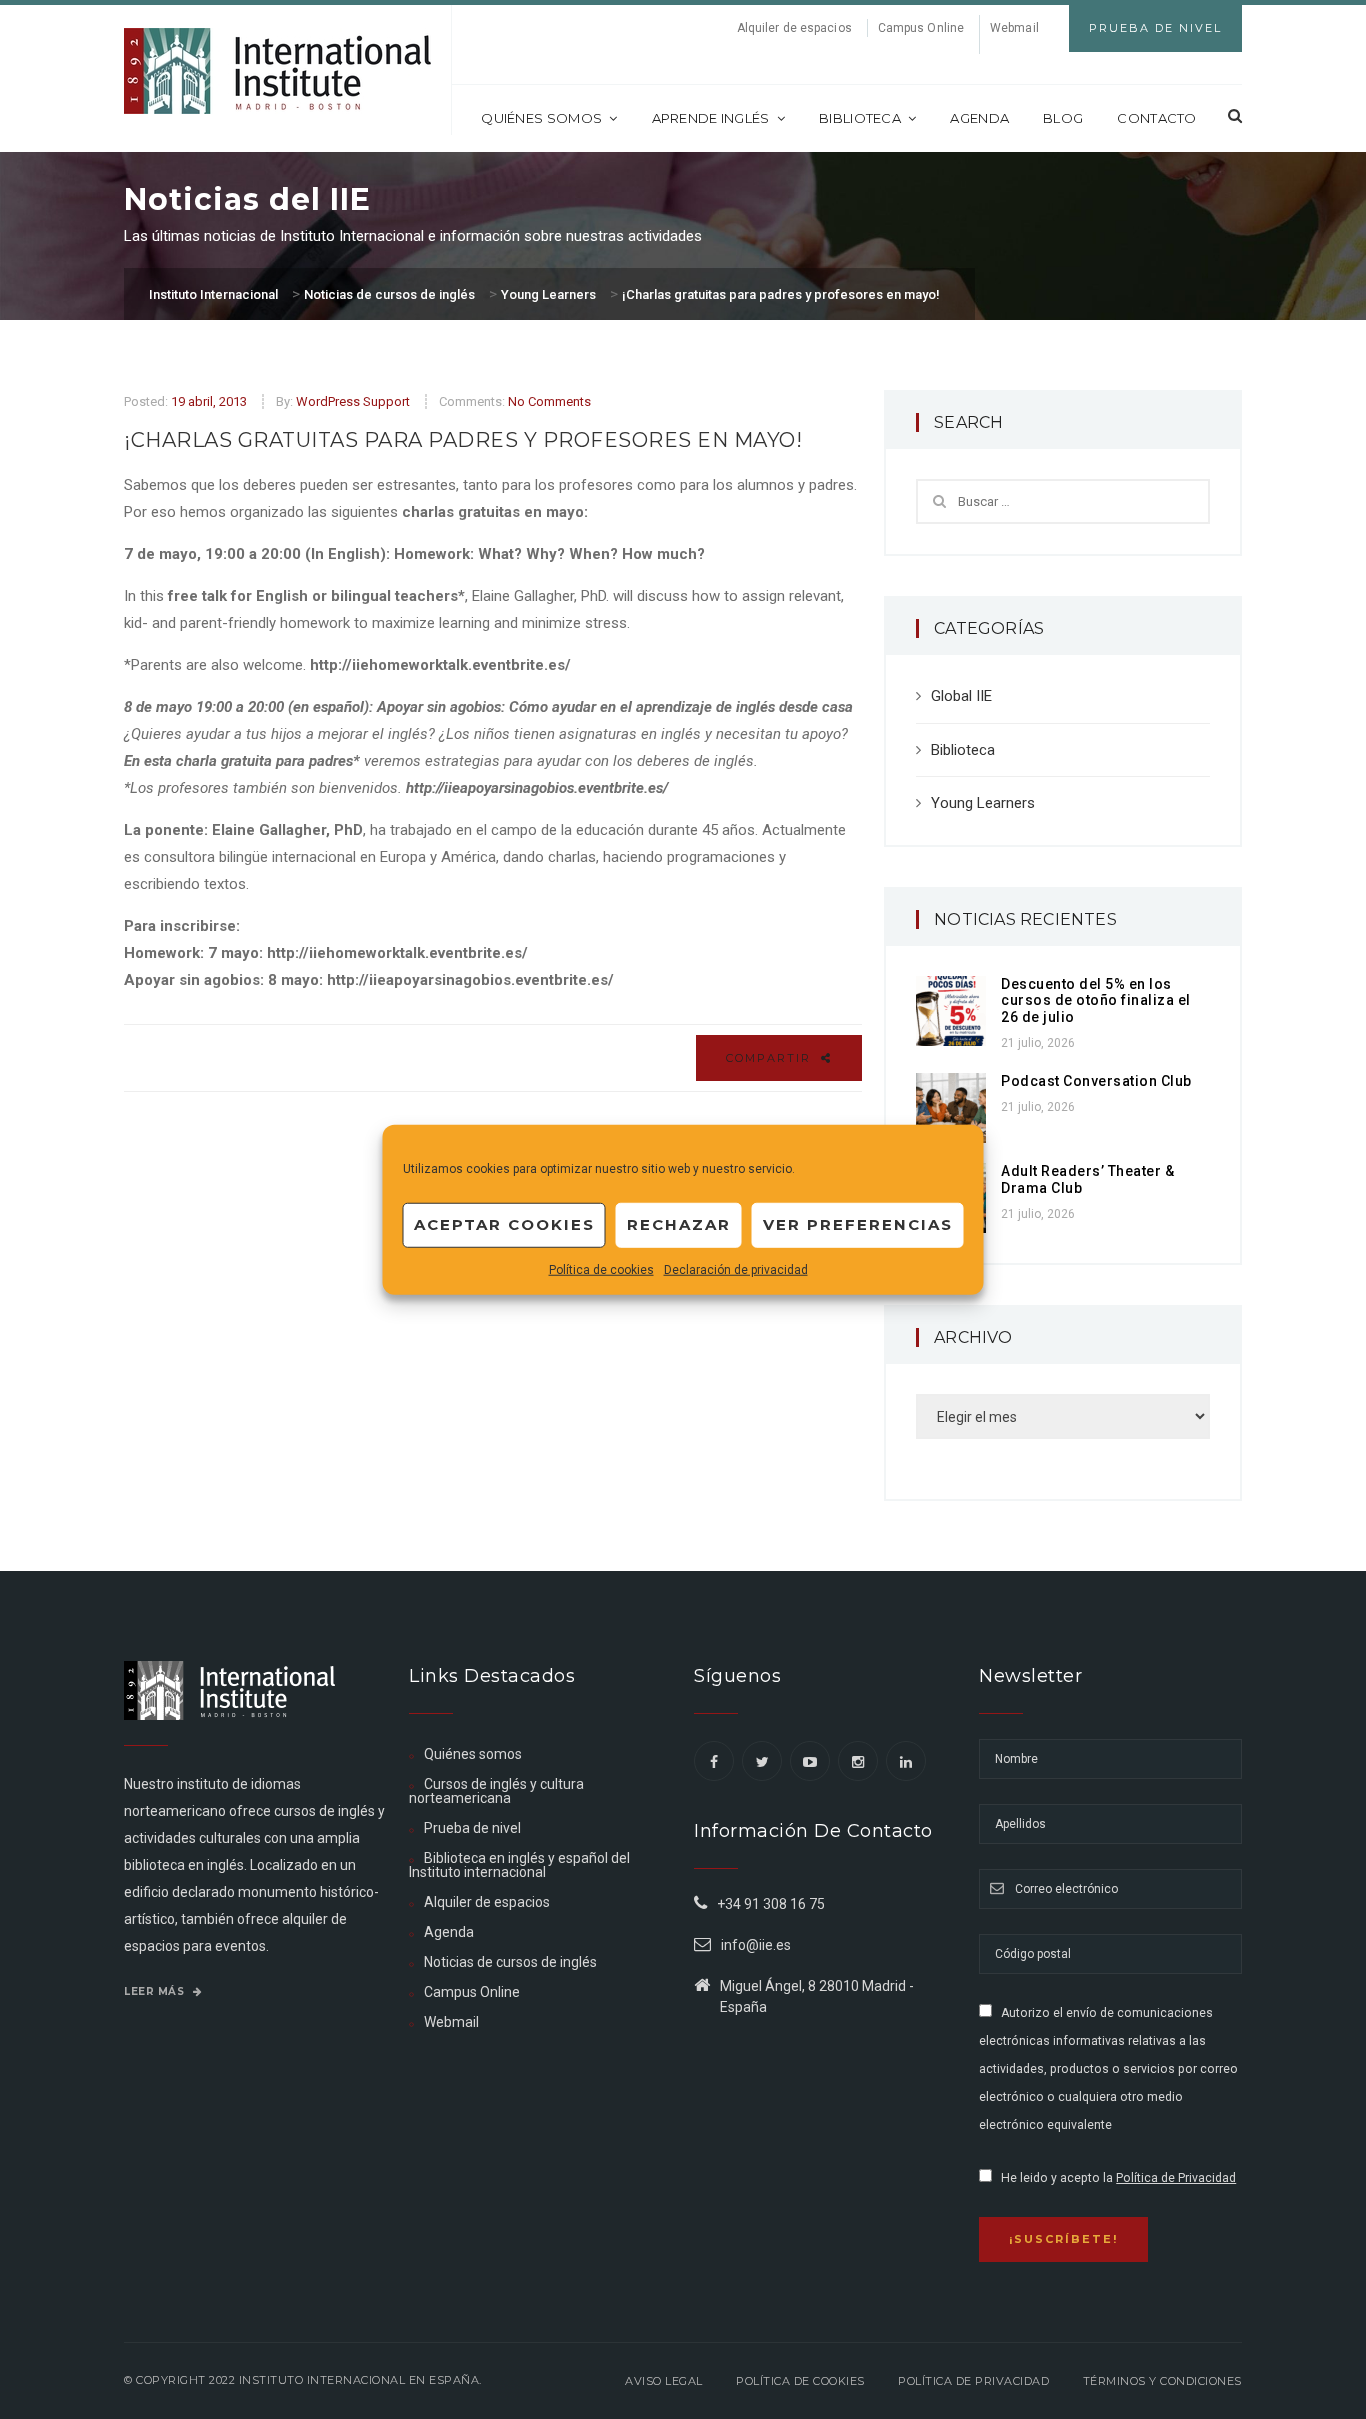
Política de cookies (601, 1269)
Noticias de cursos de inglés (510, 1962)
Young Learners (983, 803)
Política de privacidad (973, 2381)
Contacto (1156, 118)
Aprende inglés (711, 118)
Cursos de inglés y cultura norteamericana (496, 1791)
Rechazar (679, 1224)
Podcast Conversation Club (1096, 1081)
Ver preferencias (858, 1224)
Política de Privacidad (1176, 2178)
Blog (1063, 118)
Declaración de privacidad (736, 1269)
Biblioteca (860, 118)
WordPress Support (353, 401)
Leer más (156, 1991)
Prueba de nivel (472, 1828)
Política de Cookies (800, 2381)
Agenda (979, 118)
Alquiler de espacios (794, 28)
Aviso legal (664, 2381)
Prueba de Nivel (1155, 28)
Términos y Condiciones (1162, 2381)
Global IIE (961, 696)
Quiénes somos (541, 118)
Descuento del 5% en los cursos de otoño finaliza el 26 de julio (1096, 1001)
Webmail (1014, 28)
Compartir (771, 1058)
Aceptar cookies (504, 1224)
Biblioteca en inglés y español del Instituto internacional (519, 1865)
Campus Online (921, 28)
